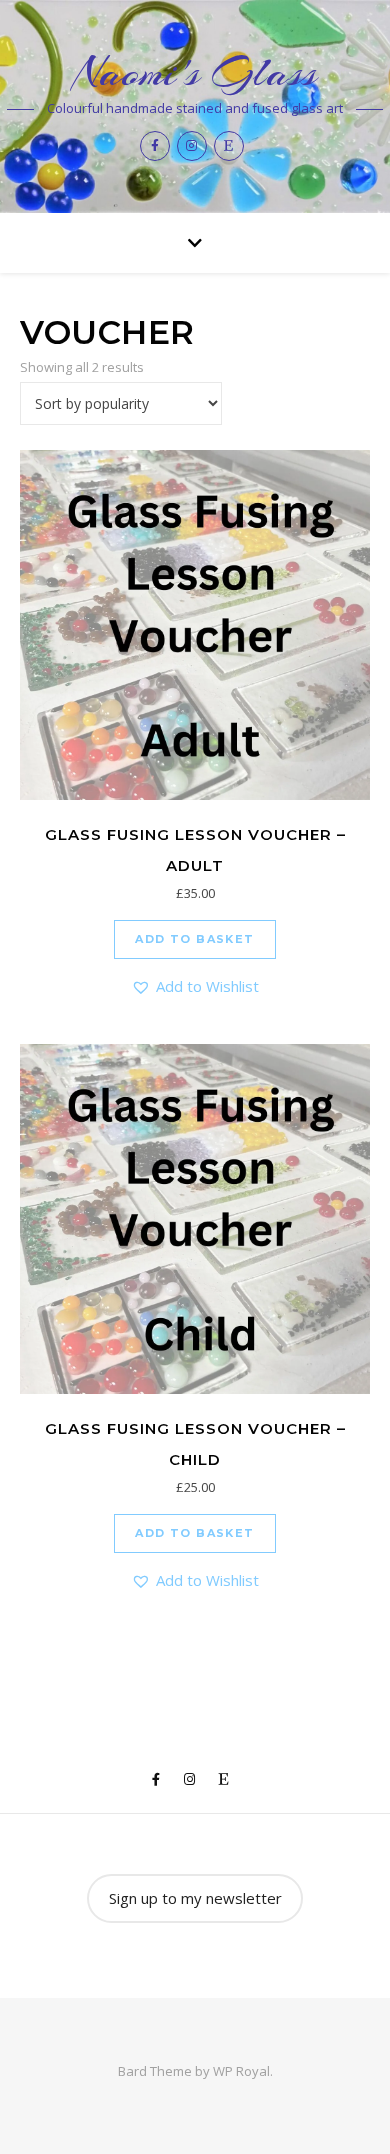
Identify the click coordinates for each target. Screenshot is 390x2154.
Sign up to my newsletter (195, 1898)
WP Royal (241, 2071)
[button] (195, 986)
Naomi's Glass (195, 72)
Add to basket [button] (194, 939)
